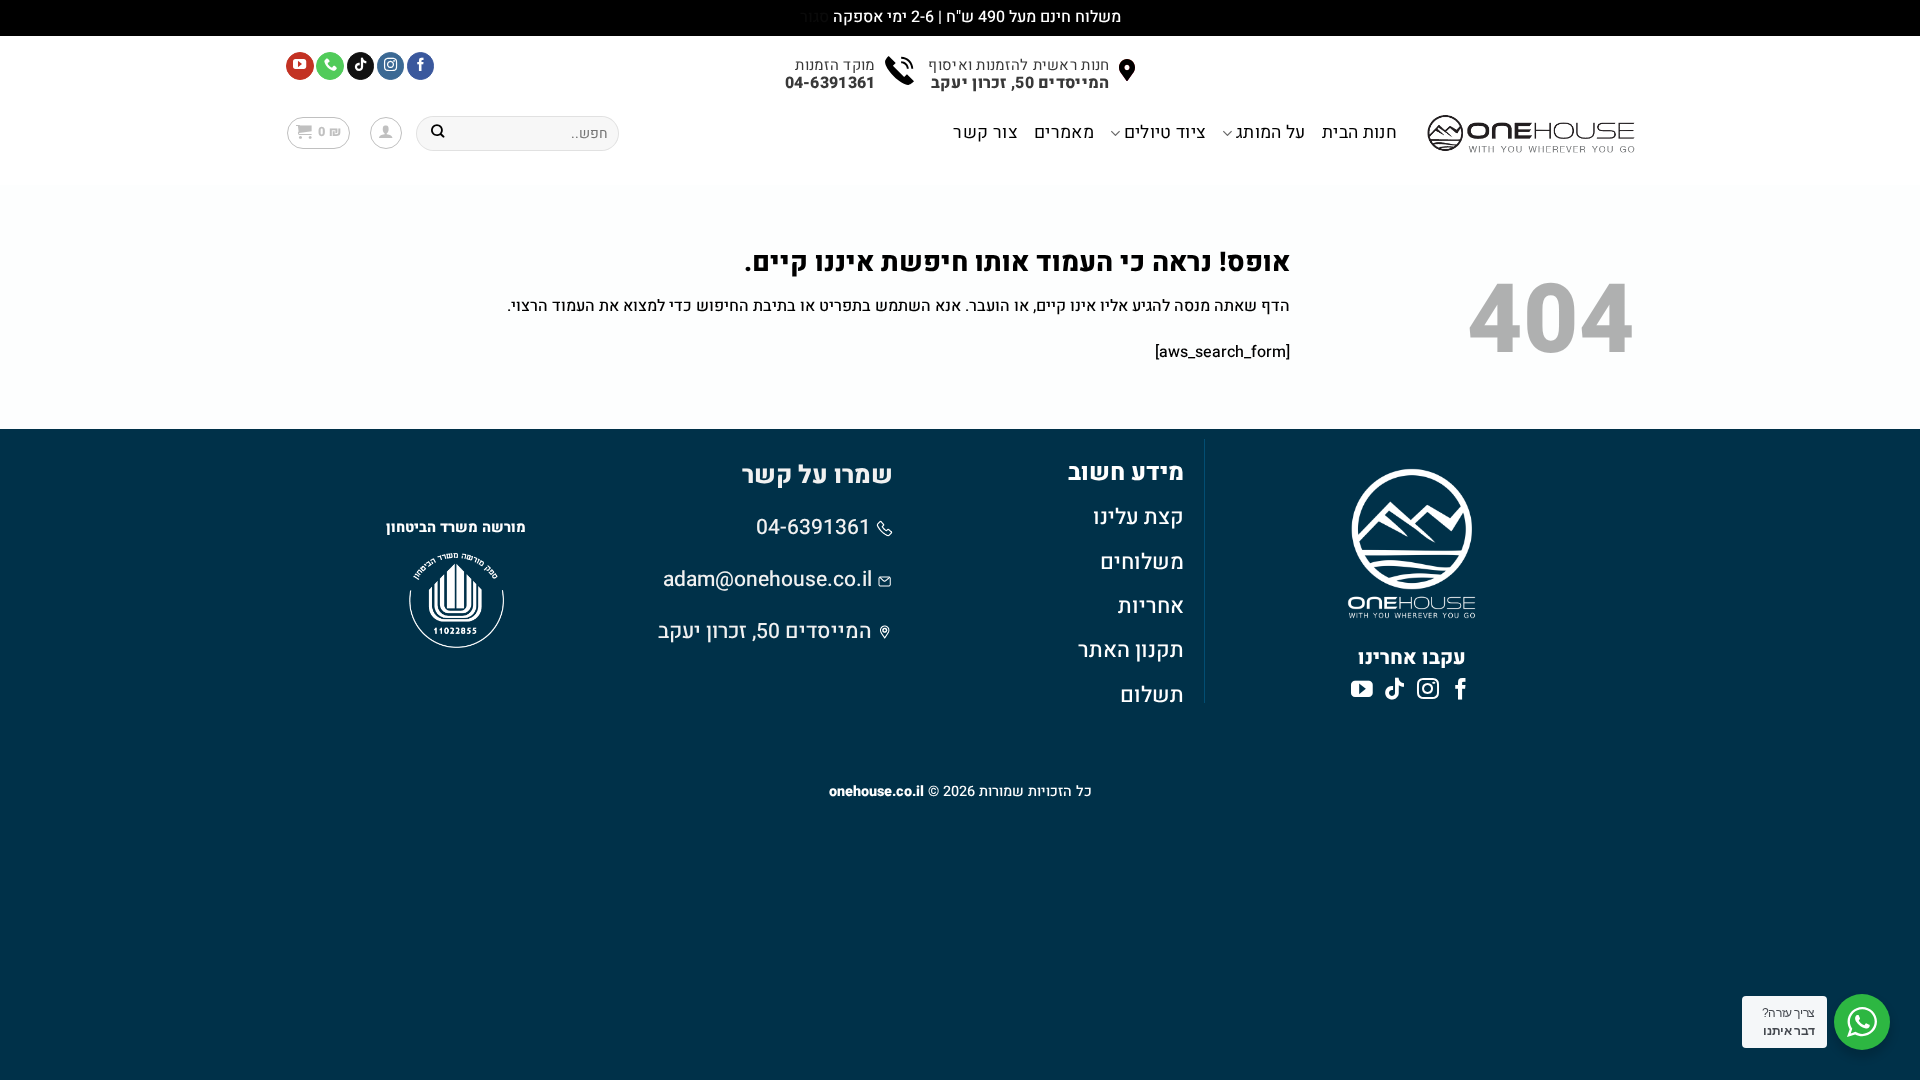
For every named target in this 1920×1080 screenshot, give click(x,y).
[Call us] (330, 66)
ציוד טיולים (1165, 132)
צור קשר (985, 132)
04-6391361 (816, 527)
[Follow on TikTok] (361, 66)
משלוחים (1142, 562)
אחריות (1151, 606)
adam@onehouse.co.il (767, 579)
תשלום (1152, 695)
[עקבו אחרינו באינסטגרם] (391, 66)
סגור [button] (814, 17)
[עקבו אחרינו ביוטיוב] (300, 66)
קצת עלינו (1138, 517)
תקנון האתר (1131, 650)
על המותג (1270, 132)
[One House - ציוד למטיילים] (1531, 133)
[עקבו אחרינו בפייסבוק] (421, 66)
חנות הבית (1359, 132)
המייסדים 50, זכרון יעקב (765, 631)
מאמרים (1064, 132)
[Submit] (437, 133)
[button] (386, 133)
